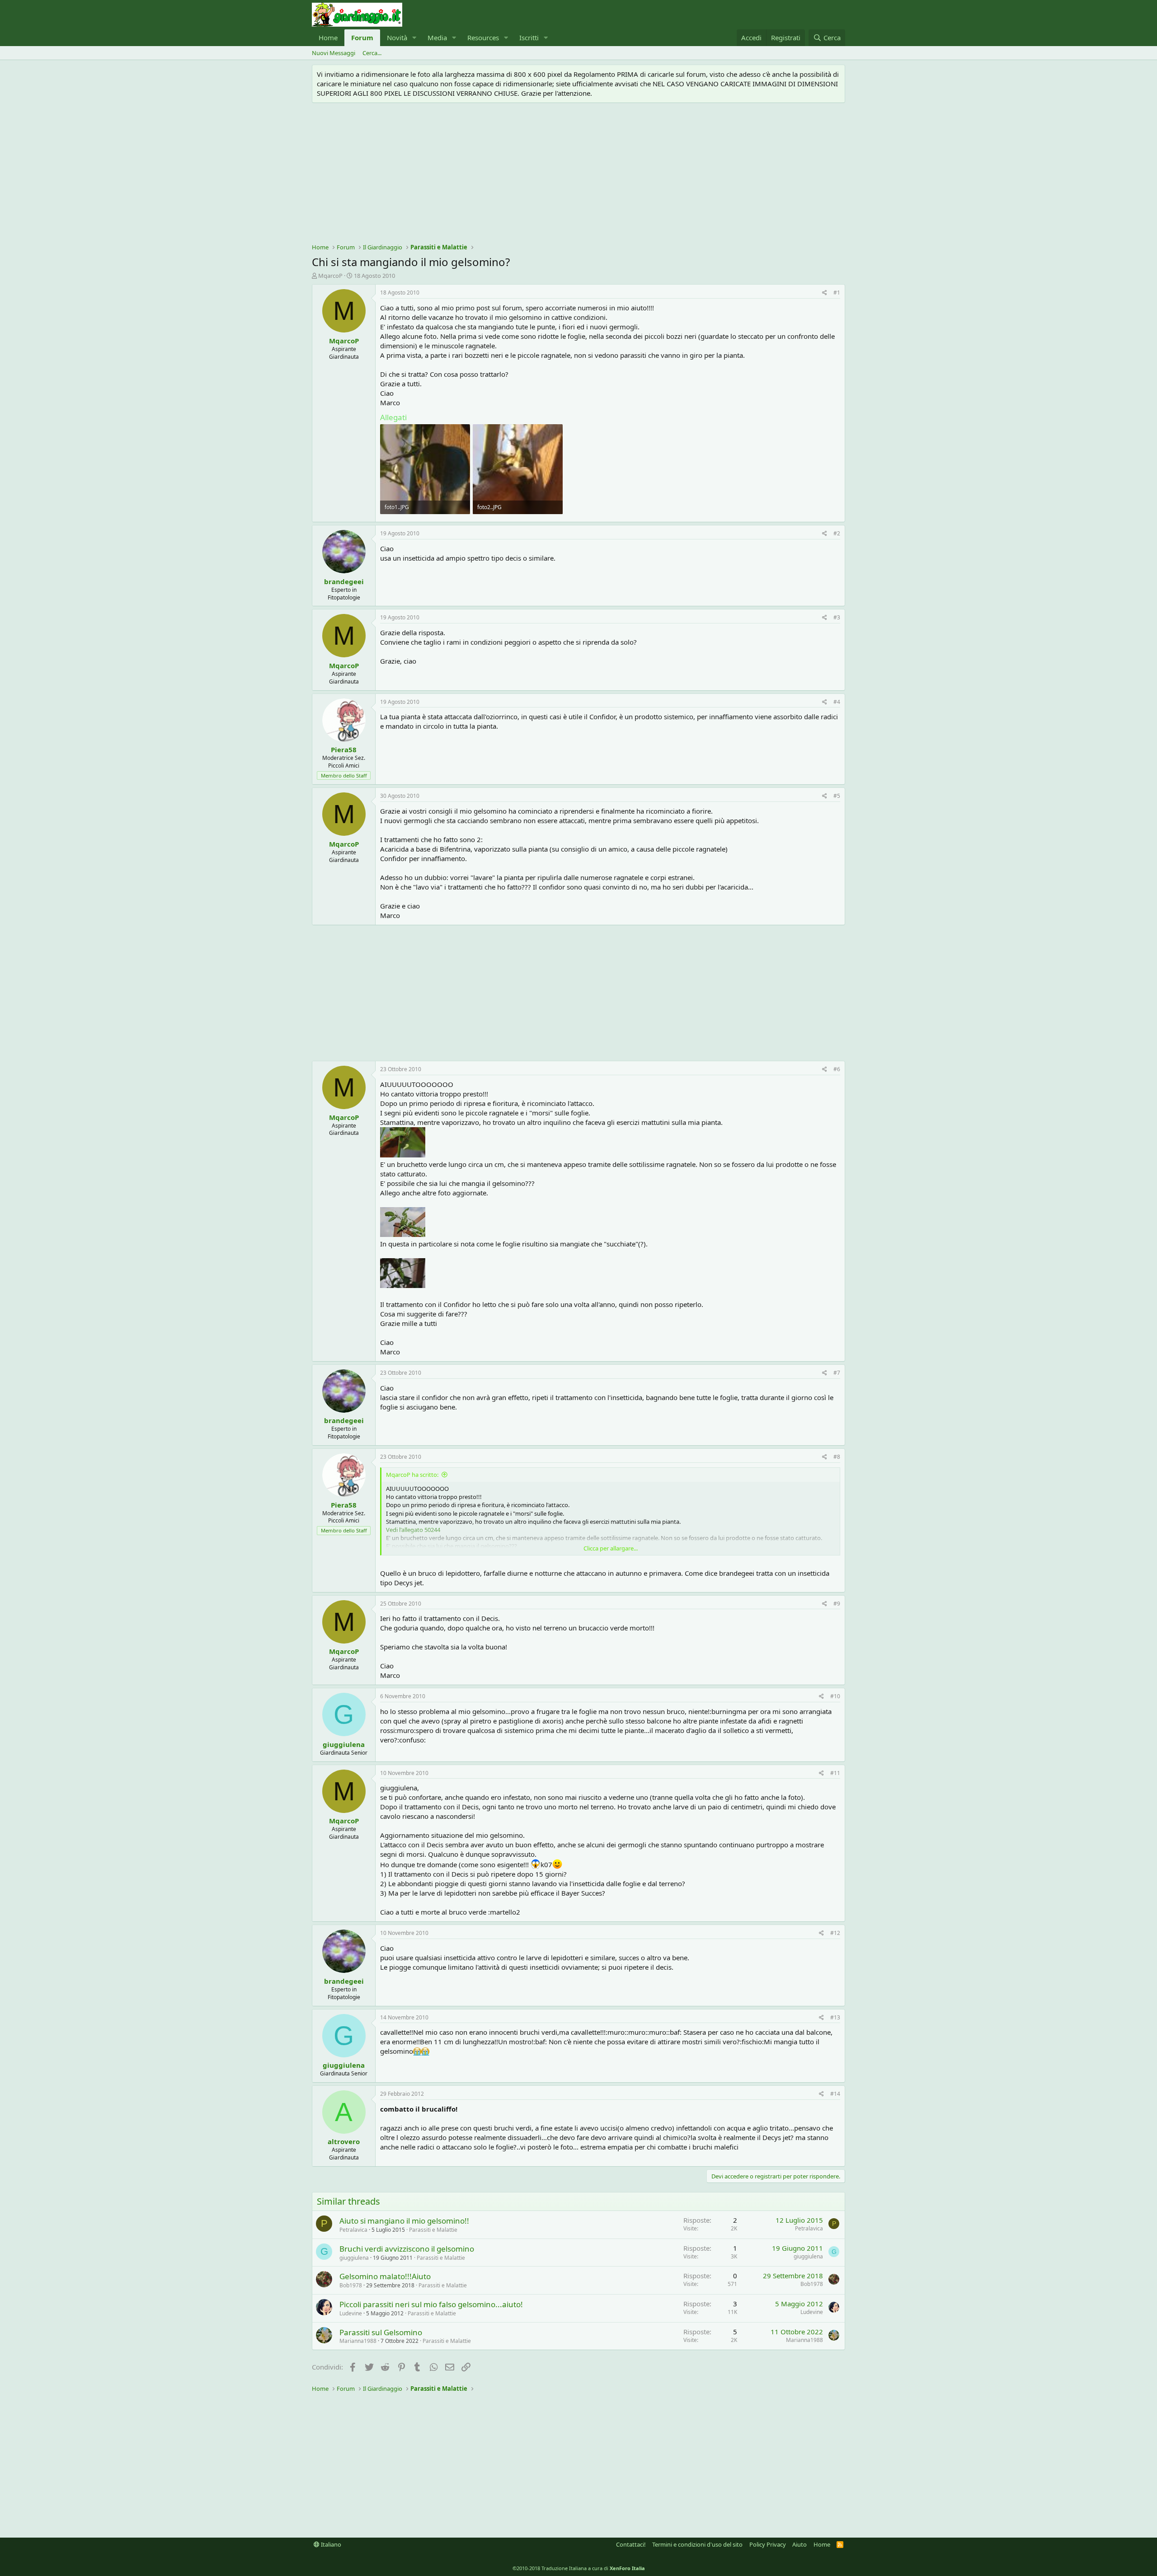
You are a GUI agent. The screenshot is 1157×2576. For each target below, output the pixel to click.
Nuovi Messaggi (334, 53)
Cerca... (372, 53)
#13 (835, 2017)
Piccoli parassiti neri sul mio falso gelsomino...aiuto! (431, 2304)
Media (437, 37)
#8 (837, 1457)
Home (328, 37)
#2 (837, 533)
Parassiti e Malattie (433, 2230)
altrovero (344, 2141)
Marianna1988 (358, 2341)
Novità (397, 37)
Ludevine (351, 2313)
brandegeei (344, 581)
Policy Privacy (768, 2544)
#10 (835, 1696)
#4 (837, 702)
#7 (837, 1373)
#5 (837, 796)
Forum (362, 37)
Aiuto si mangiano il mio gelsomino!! (404, 2221)
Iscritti (529, 37)
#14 (835, 2094)
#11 (835, 1773)
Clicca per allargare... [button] (611, 1548)
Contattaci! (631, 2544)
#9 (837, 1604)
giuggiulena (344, 1744)
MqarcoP (330, 276)
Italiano (330, 2544)
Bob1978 (351, 2285)
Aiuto (800, 2544)
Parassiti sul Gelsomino (381, 2332)
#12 (835, 1933)
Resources (483, 37)
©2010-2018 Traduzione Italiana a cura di (579, 2568)
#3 (837, 617)
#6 (837, 1069)
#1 (837, 293)
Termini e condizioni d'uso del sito (697, 2544)
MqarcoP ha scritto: (412, 1475)
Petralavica (353, 2230)
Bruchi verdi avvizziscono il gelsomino (407, 2249)
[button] (414, 38)
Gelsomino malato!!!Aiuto (385, 2276)
